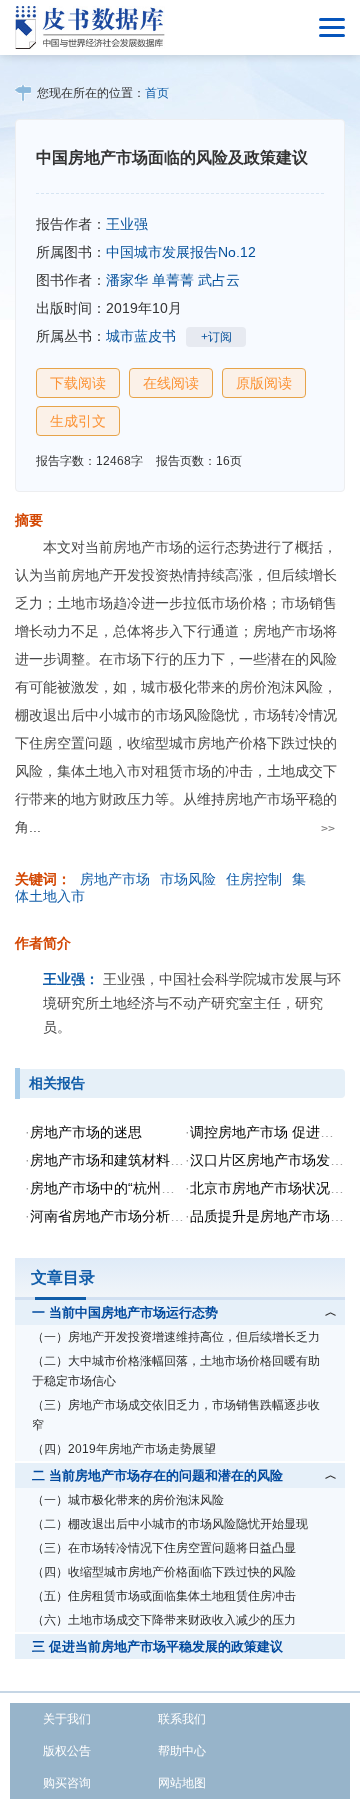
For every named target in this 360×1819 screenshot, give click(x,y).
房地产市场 (115, 879)
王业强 (127, 224)
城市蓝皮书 (141, 336)
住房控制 (254, 879)
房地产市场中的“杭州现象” (112, 1188)
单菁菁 (173, 280)
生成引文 (78, 421)
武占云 (219, 280)
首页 (157, 93)
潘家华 (127, 280)
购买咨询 (67, 1783)
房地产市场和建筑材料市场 (114, 1160)
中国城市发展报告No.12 (181, 252)
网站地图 (182, 1783)
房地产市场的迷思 (86, 1132)
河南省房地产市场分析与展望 (121, 1216)
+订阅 (216, 337)
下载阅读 (78, 383)
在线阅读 (171, 383)
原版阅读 (264, 383)
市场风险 (188, 879)
